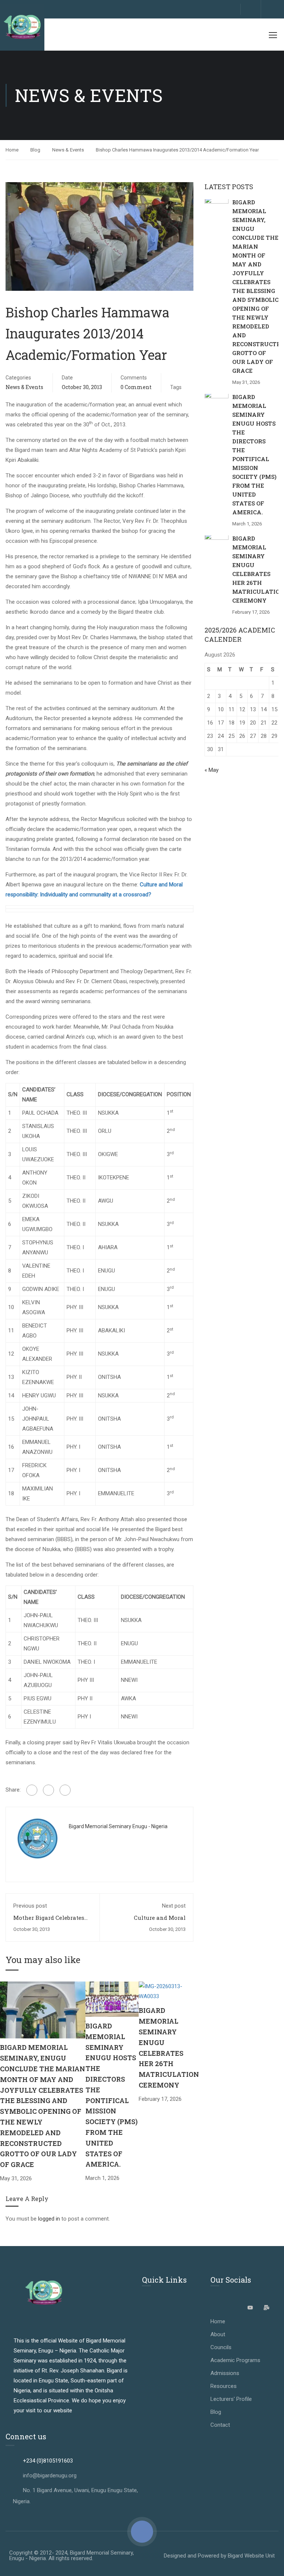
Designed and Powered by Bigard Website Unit (219, 2556)
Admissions (225, 2373)
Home (12, 150)
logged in (49, 2219)
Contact (220, 2425)
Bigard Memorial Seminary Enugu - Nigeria (118, 1826)
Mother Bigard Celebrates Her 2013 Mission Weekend (50, 1921)
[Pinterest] (65, 1790)
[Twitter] (48, 1790)
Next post (174, 1906)
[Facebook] (32, 1790)
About (218, 2334)
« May (212, 770)
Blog (35, 150)
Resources (224, 2386)
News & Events (68, 150)
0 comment (136, 387)
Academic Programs (235, 2360)
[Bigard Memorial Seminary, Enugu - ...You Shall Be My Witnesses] (22, 27)
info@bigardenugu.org (50, 2476)
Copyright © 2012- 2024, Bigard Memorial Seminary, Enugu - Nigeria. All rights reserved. (72, 2555)
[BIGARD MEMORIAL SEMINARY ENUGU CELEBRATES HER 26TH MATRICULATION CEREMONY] (169, 1991)
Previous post (30, 1906)
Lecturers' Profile (231, 2399)
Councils (221, 2347)
